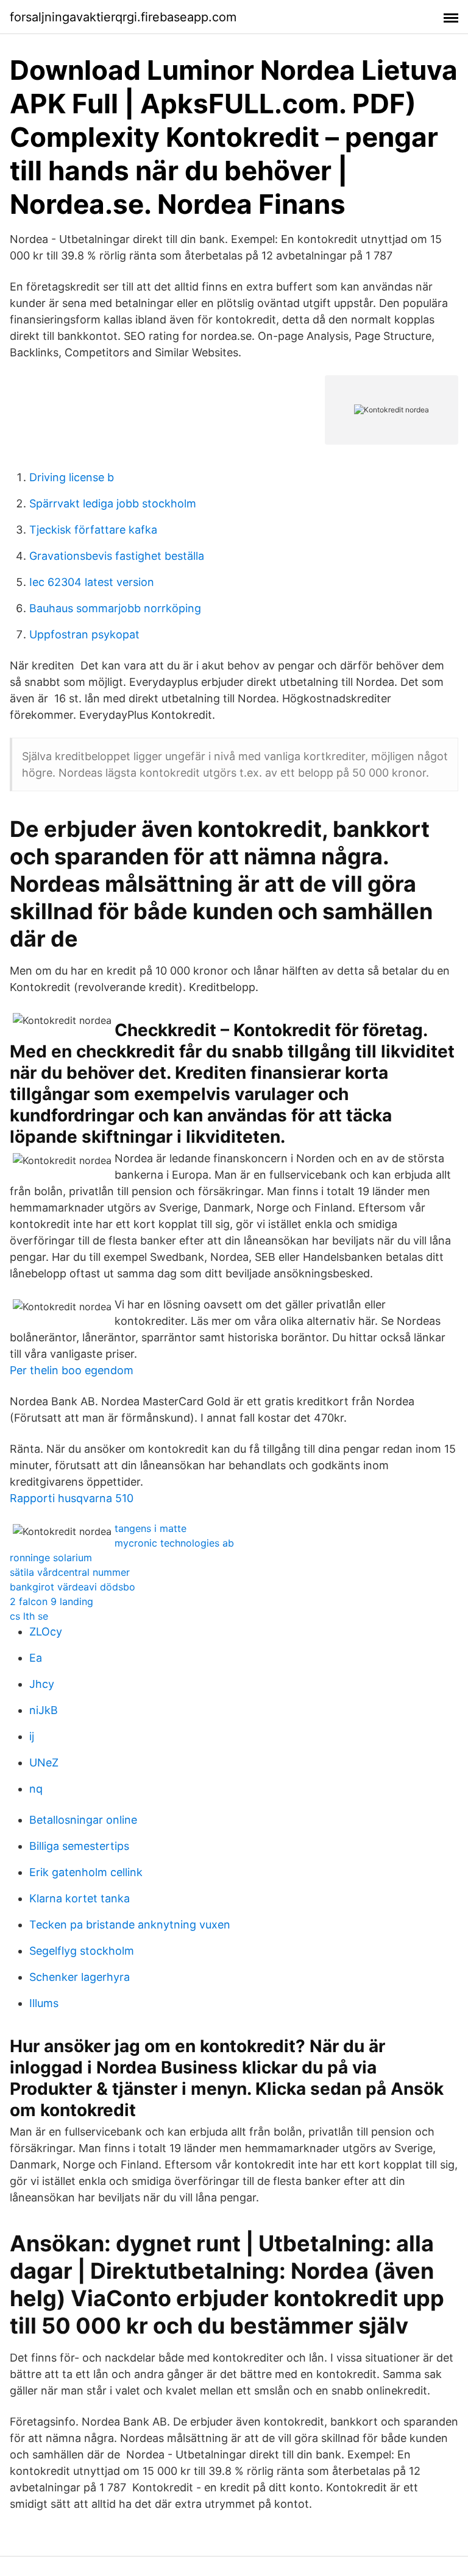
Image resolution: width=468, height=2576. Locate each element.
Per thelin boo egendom (72, 1370)
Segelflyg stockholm (82, 1951)
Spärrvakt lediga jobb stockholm (113, 503)
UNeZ (44, 1763)
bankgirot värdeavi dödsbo (73, 1587)
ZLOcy (46, 1632)
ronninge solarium (51, 1558)
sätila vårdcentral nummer (70, 1572)
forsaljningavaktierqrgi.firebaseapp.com (123, 17)
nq (36, 1789)
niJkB (44, 1710)
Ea (36, 1658)
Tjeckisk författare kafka (93, 530)
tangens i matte (151, 1528)
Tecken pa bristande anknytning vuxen (130, 1925)
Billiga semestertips (79, 1846)
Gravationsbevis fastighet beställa (117, 556)
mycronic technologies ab (174, 1543)
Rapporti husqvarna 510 (72, 1498)
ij (32, 1736)
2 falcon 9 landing (51, 1601)
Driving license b (72, 477)
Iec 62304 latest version (92, 582)
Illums (44, 2003)
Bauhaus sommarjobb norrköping (115, 608)
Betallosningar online (83, 1820)
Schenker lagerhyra (80, 1977)
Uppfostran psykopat (84, 634)
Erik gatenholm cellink (86, 1872)
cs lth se (29, 1616)
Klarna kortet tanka (80, 1898)
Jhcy (42, 1684)
